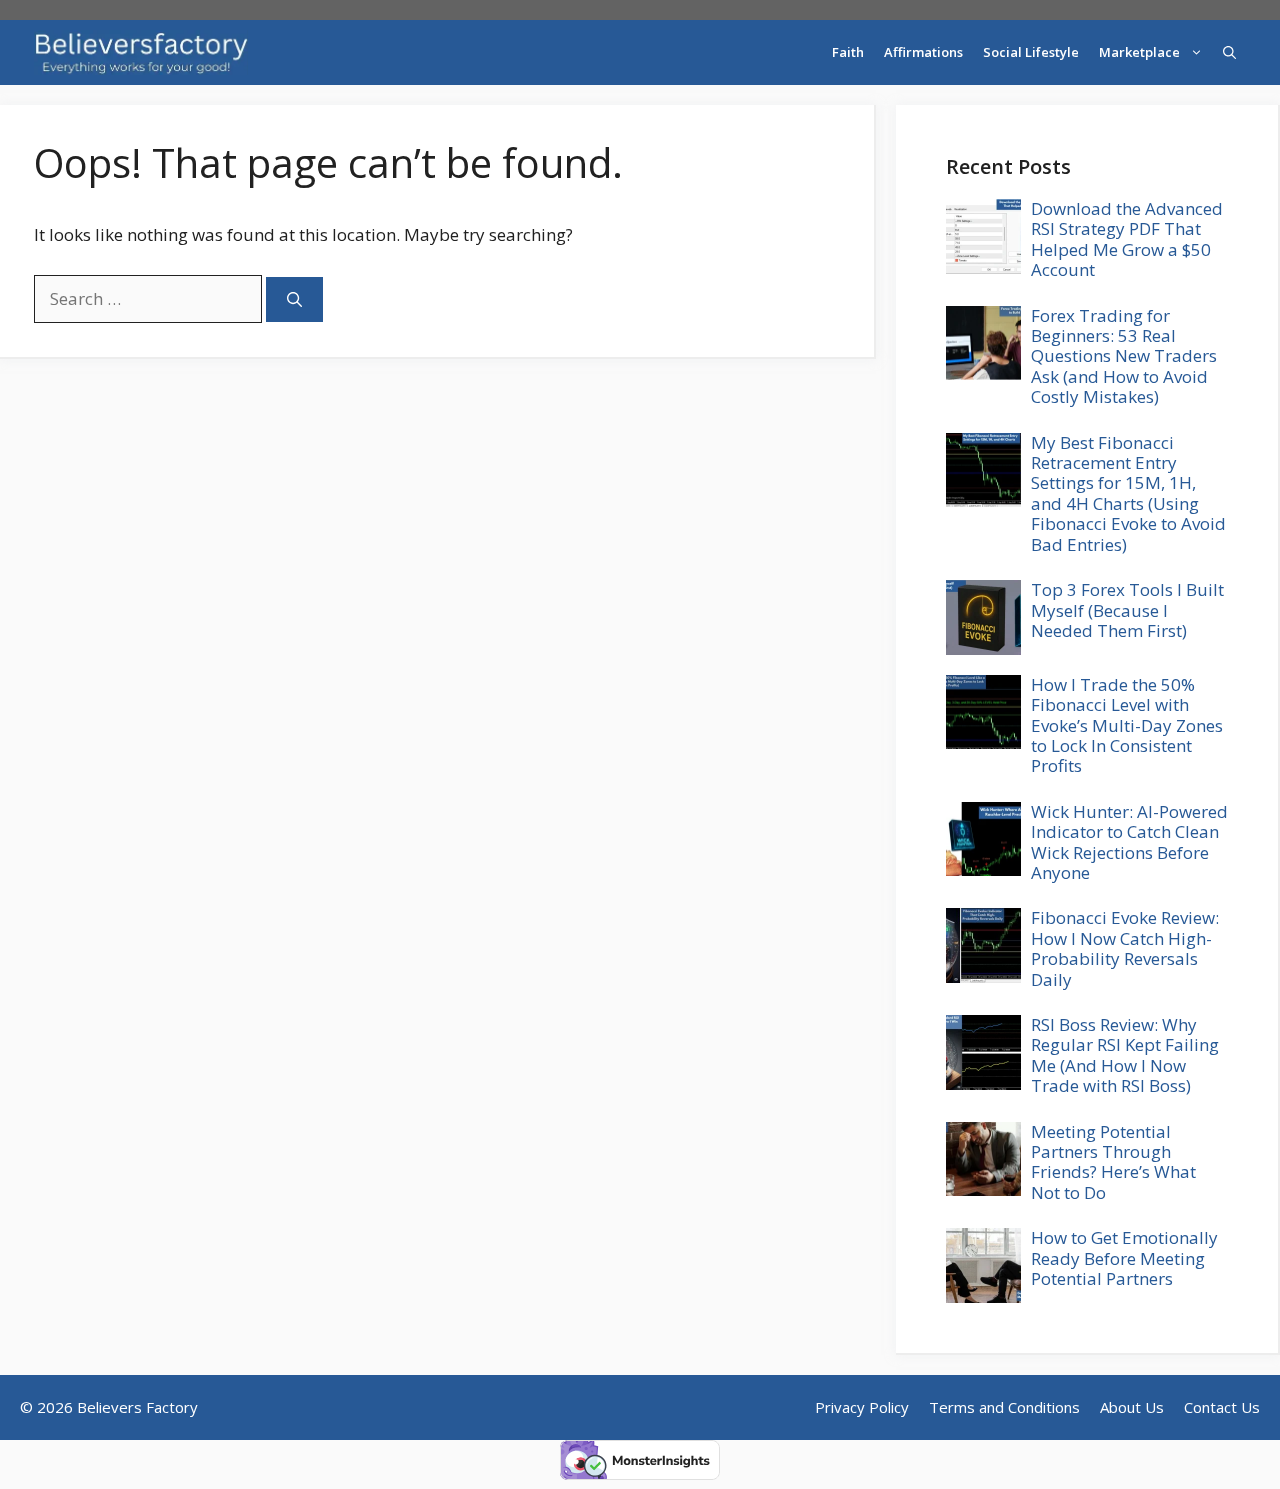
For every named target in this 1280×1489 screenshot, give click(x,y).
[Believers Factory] (141, 52)
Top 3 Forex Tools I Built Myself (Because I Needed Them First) (1127, 610)
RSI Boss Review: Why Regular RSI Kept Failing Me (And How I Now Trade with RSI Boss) (1125, 1055)
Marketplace (1139, 52)
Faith (848, 52)
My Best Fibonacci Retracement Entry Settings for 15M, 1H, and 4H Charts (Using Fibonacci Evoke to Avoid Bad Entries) (1128, 493)
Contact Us (1222, 1407)
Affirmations (923, 52)
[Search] (294, 299)
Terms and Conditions (1004, 1407)
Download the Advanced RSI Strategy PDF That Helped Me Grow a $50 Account (1127, 239)
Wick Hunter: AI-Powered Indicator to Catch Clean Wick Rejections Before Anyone (1129, 842)
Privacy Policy (862, 1407)
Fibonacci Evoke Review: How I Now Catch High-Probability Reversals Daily (1125, 948)
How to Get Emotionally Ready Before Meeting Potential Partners (1124, 1258)
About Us (1132, 1407)
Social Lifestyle (1031, 52)
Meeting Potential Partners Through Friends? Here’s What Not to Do (1113, 1162)
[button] (1229, 52)
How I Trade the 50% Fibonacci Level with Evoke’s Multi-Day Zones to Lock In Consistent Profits (1127, 725)
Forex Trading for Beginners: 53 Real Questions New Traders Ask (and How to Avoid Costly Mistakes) (1124, 356)
